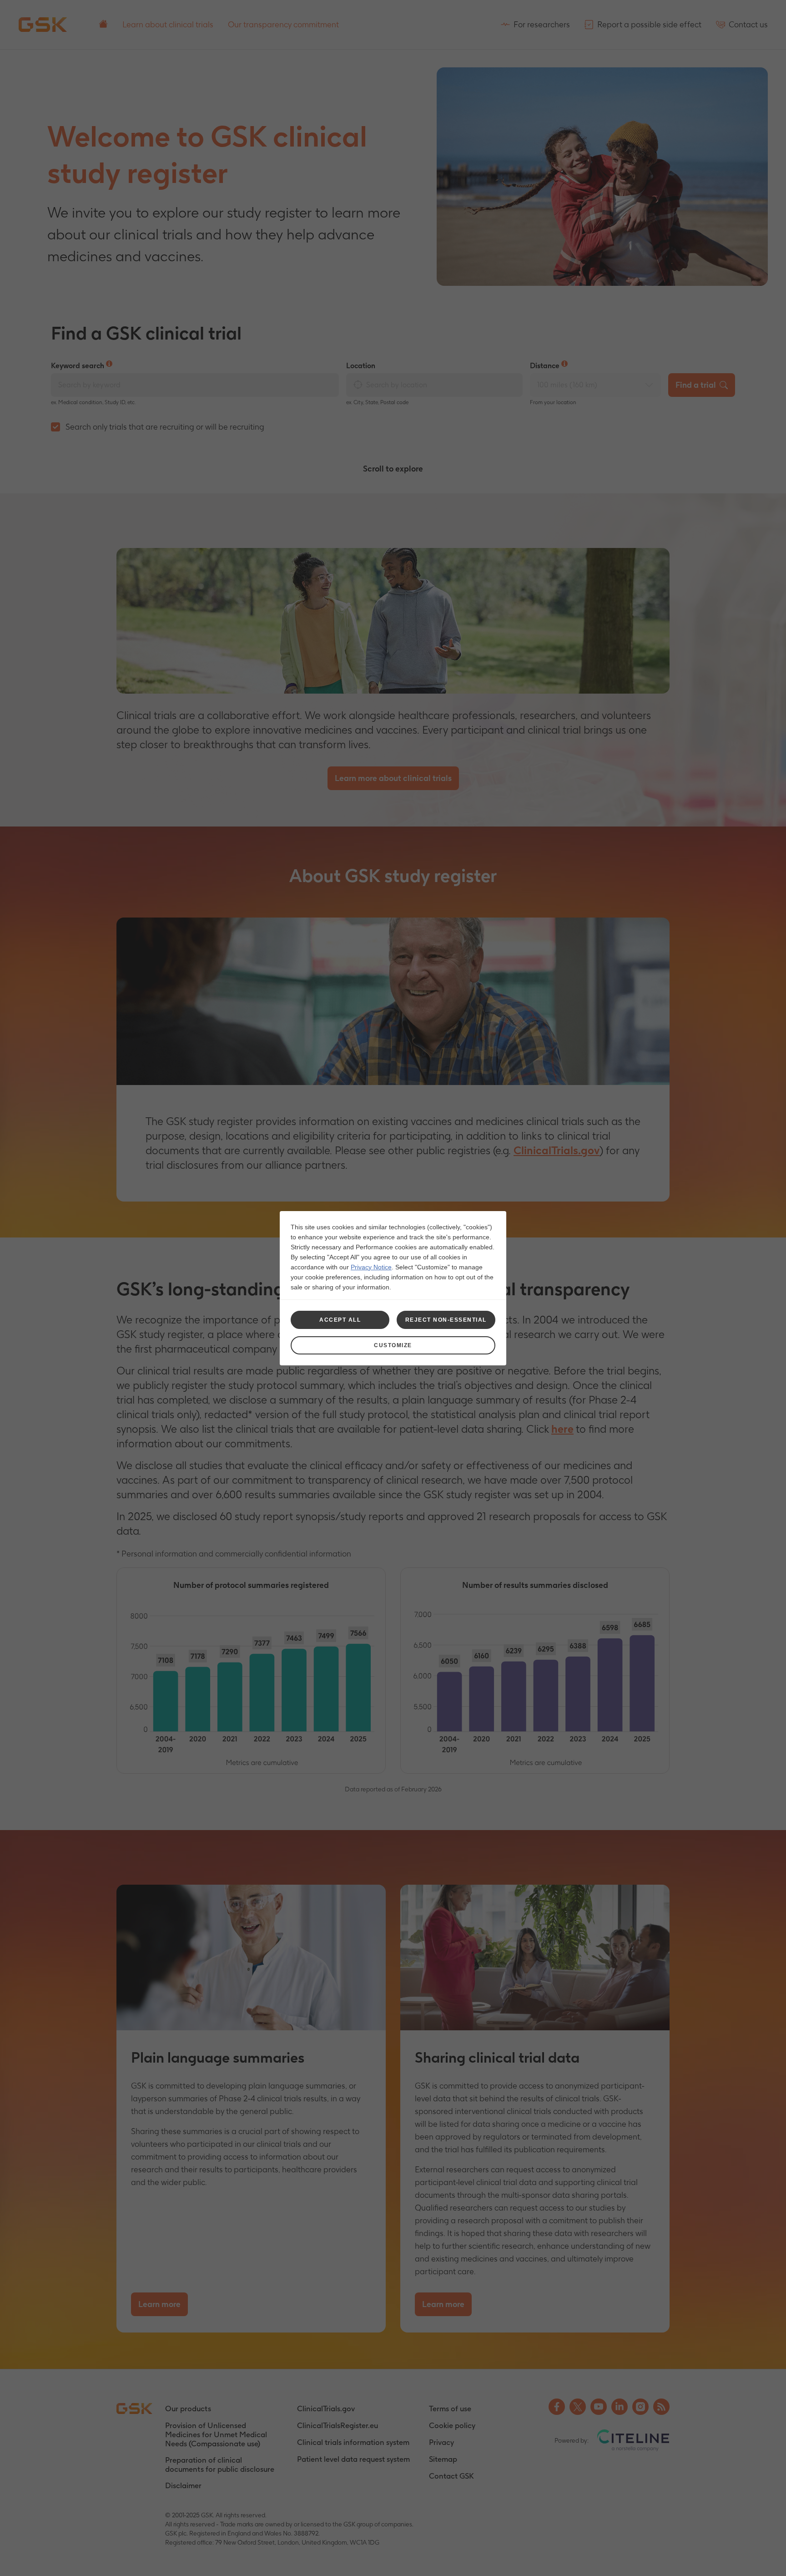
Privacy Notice (371, 1267)
